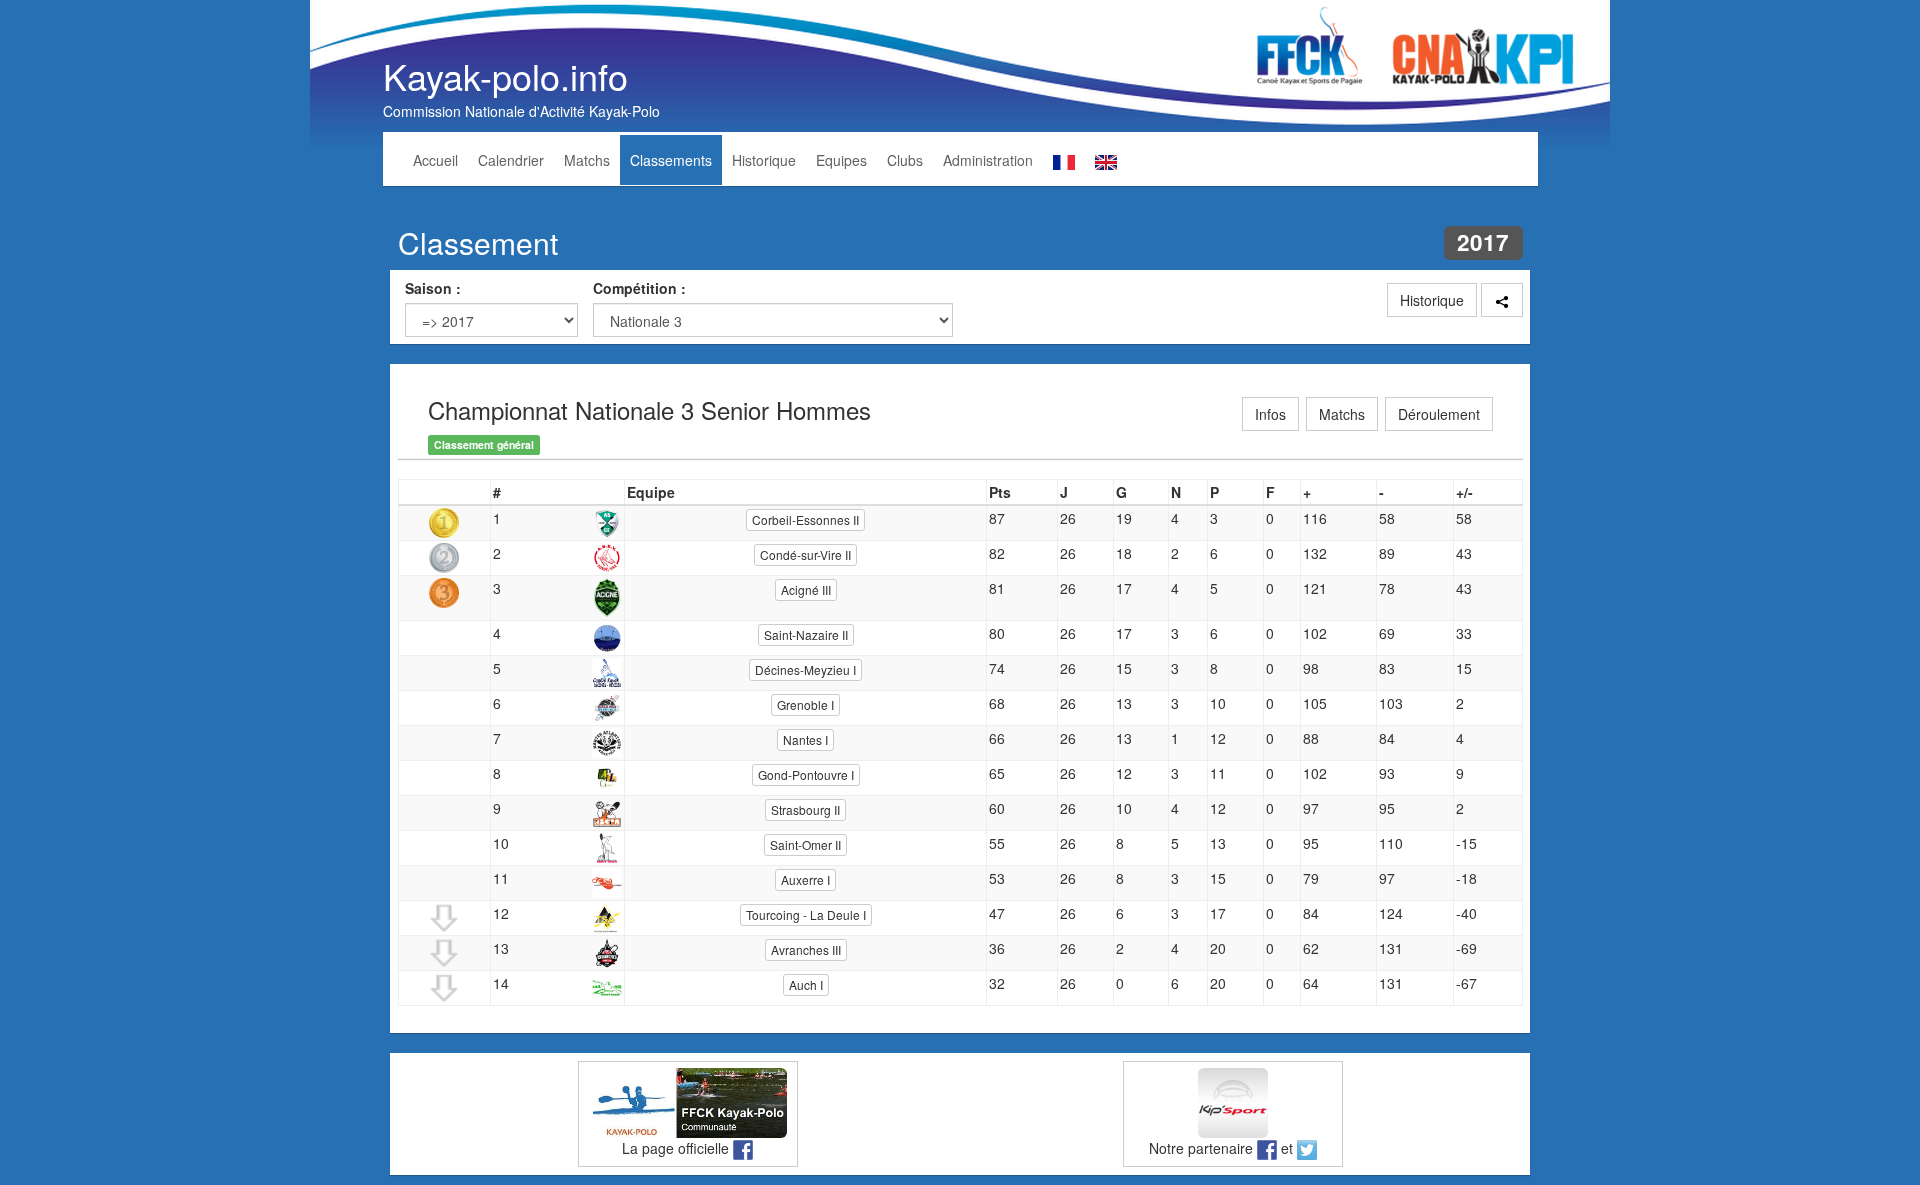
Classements (671, 160)
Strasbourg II (805, 809)
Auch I (806, 984)
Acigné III (806, 589)
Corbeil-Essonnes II (805, 519)
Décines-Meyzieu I (805, 669)
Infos (1270, 414)
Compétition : (639, 288)
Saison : (433, 288)
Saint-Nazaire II (806, 634)
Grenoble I (805, 704)
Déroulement (1439, 414)
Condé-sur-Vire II (805, 554)
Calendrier (511, 160)
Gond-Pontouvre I (806, 774)
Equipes (841, 160)
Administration (988, 160)
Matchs (587, 160)
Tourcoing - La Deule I (806, 914)
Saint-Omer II (805, 844)
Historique (764, 160)
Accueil (435, 160)
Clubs (905, 160)
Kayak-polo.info (505, 75)
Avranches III (806, 949)
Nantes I (805, 739)
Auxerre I (805, 879)
